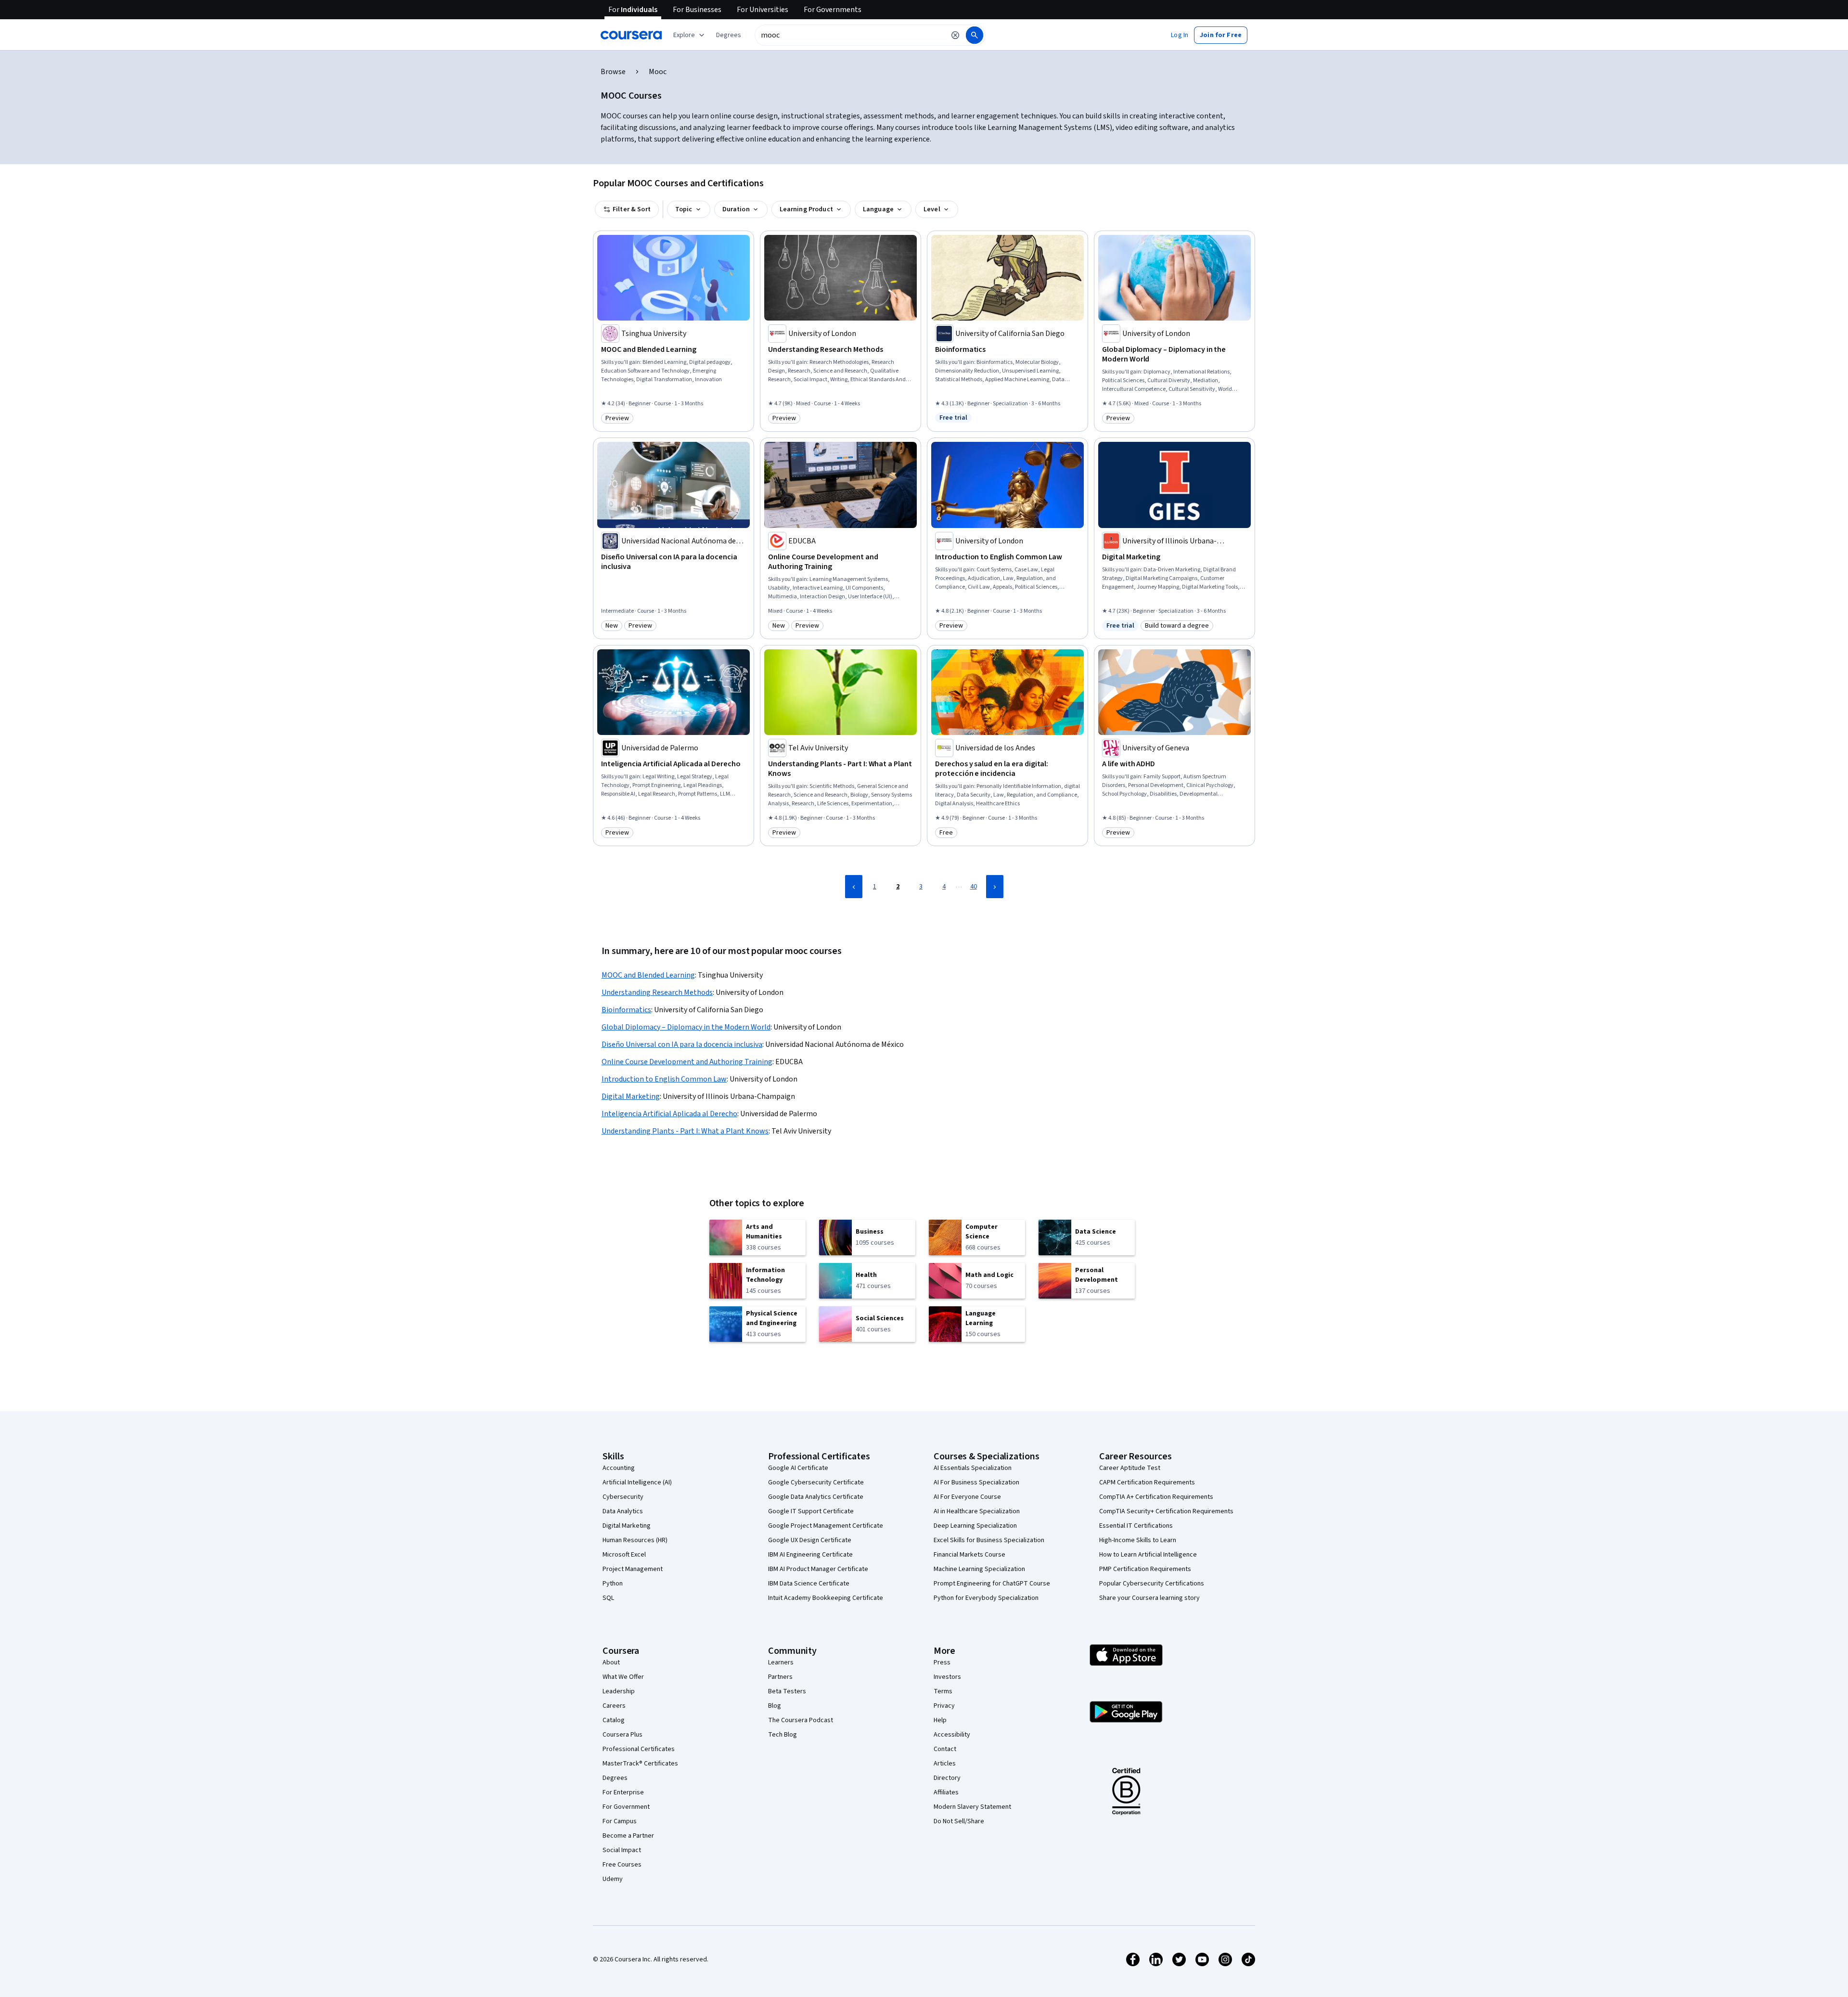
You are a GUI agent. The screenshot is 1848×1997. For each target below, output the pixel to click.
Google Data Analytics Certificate (816, 1497)
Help (940, 1720)
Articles (945, 1764)
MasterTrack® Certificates (640, 1764)
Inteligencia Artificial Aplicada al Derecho (669, 1114)
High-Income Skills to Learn (1138, 1540)
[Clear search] (955, 35)
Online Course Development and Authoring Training (687, 1062)
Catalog (614, 1720)
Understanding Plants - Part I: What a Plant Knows (685, 1131)
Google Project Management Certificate (826, 1526)
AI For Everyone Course (967, 1497)
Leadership (619, 1691)
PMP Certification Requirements (1145, 1569)
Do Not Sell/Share (959, 1821)
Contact (945, 1749)
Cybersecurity (623, 1497)
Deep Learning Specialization (975, 1526)
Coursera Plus (622, 1735)
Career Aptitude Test (1130, 1468)
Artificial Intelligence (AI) (637, 1482)
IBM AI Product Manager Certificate (818, 1569)
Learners (781, 1662)
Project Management (633, 1569)
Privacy (944, 1706)
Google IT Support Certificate (811, 1511)
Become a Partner (628, 1836)
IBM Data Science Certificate (809, 1584)
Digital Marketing (631, 1096)
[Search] (975, 35)
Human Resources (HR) (635, 1540)
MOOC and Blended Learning (648, 975)
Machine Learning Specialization (979, 1569)
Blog (775, 1706)
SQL (608, 1598)
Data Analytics (623, 1511)
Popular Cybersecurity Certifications (1152, 1584)
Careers (614, 1706)
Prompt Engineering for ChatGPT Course (992, 1584)
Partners (780, 1677)
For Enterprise (623, 1792)
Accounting (619, 1468)
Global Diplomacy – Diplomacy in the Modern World (686, 1027)
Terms (943, 1691)
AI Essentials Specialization (973, 1468)
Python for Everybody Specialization (986, 1598)
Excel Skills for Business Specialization (989, 1540)
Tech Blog (783, 1735)
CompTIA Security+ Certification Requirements (1166, 1511)
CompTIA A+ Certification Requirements (1156, 1497)
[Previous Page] (854, 887)
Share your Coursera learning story (1149, 1598)
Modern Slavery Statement (972, 1807)
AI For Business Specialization (976, 1482)
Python (613, 1584)
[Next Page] (995, 887)
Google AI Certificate (798, 1468)
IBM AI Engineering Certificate (810, 1555)
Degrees (615, 1778)
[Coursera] (631, 35)
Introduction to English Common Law (664, 1079)
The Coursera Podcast (801, 1720)
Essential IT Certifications (1136, 1526)
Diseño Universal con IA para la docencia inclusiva (682, 1044)
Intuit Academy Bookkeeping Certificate (826, 1598)
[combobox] (850, 35)
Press (942, 1662)
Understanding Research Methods (657, 992)
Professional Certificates (639, 1749)
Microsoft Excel (624, 1555)
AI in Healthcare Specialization (977, 1511)
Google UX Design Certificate (810, 1540)
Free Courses (622, 1865)
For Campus (620, 1821)
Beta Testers (787, 1691)
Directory (947, 1778)
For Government (626, 1807)
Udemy (613, 1879)
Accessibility (952, 1735)
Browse (613, 72)
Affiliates (946, 1792)
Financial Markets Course (969, 1555)
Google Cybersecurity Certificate (816, 1482)
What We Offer (623, 1677)
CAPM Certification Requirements (1147, 1482)
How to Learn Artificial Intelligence (1148, 1555)
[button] (729, 35)
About (611, 1662)
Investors (947, 1677)
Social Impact (622, 1850)
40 (974, 887)
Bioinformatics (626, 1010)
